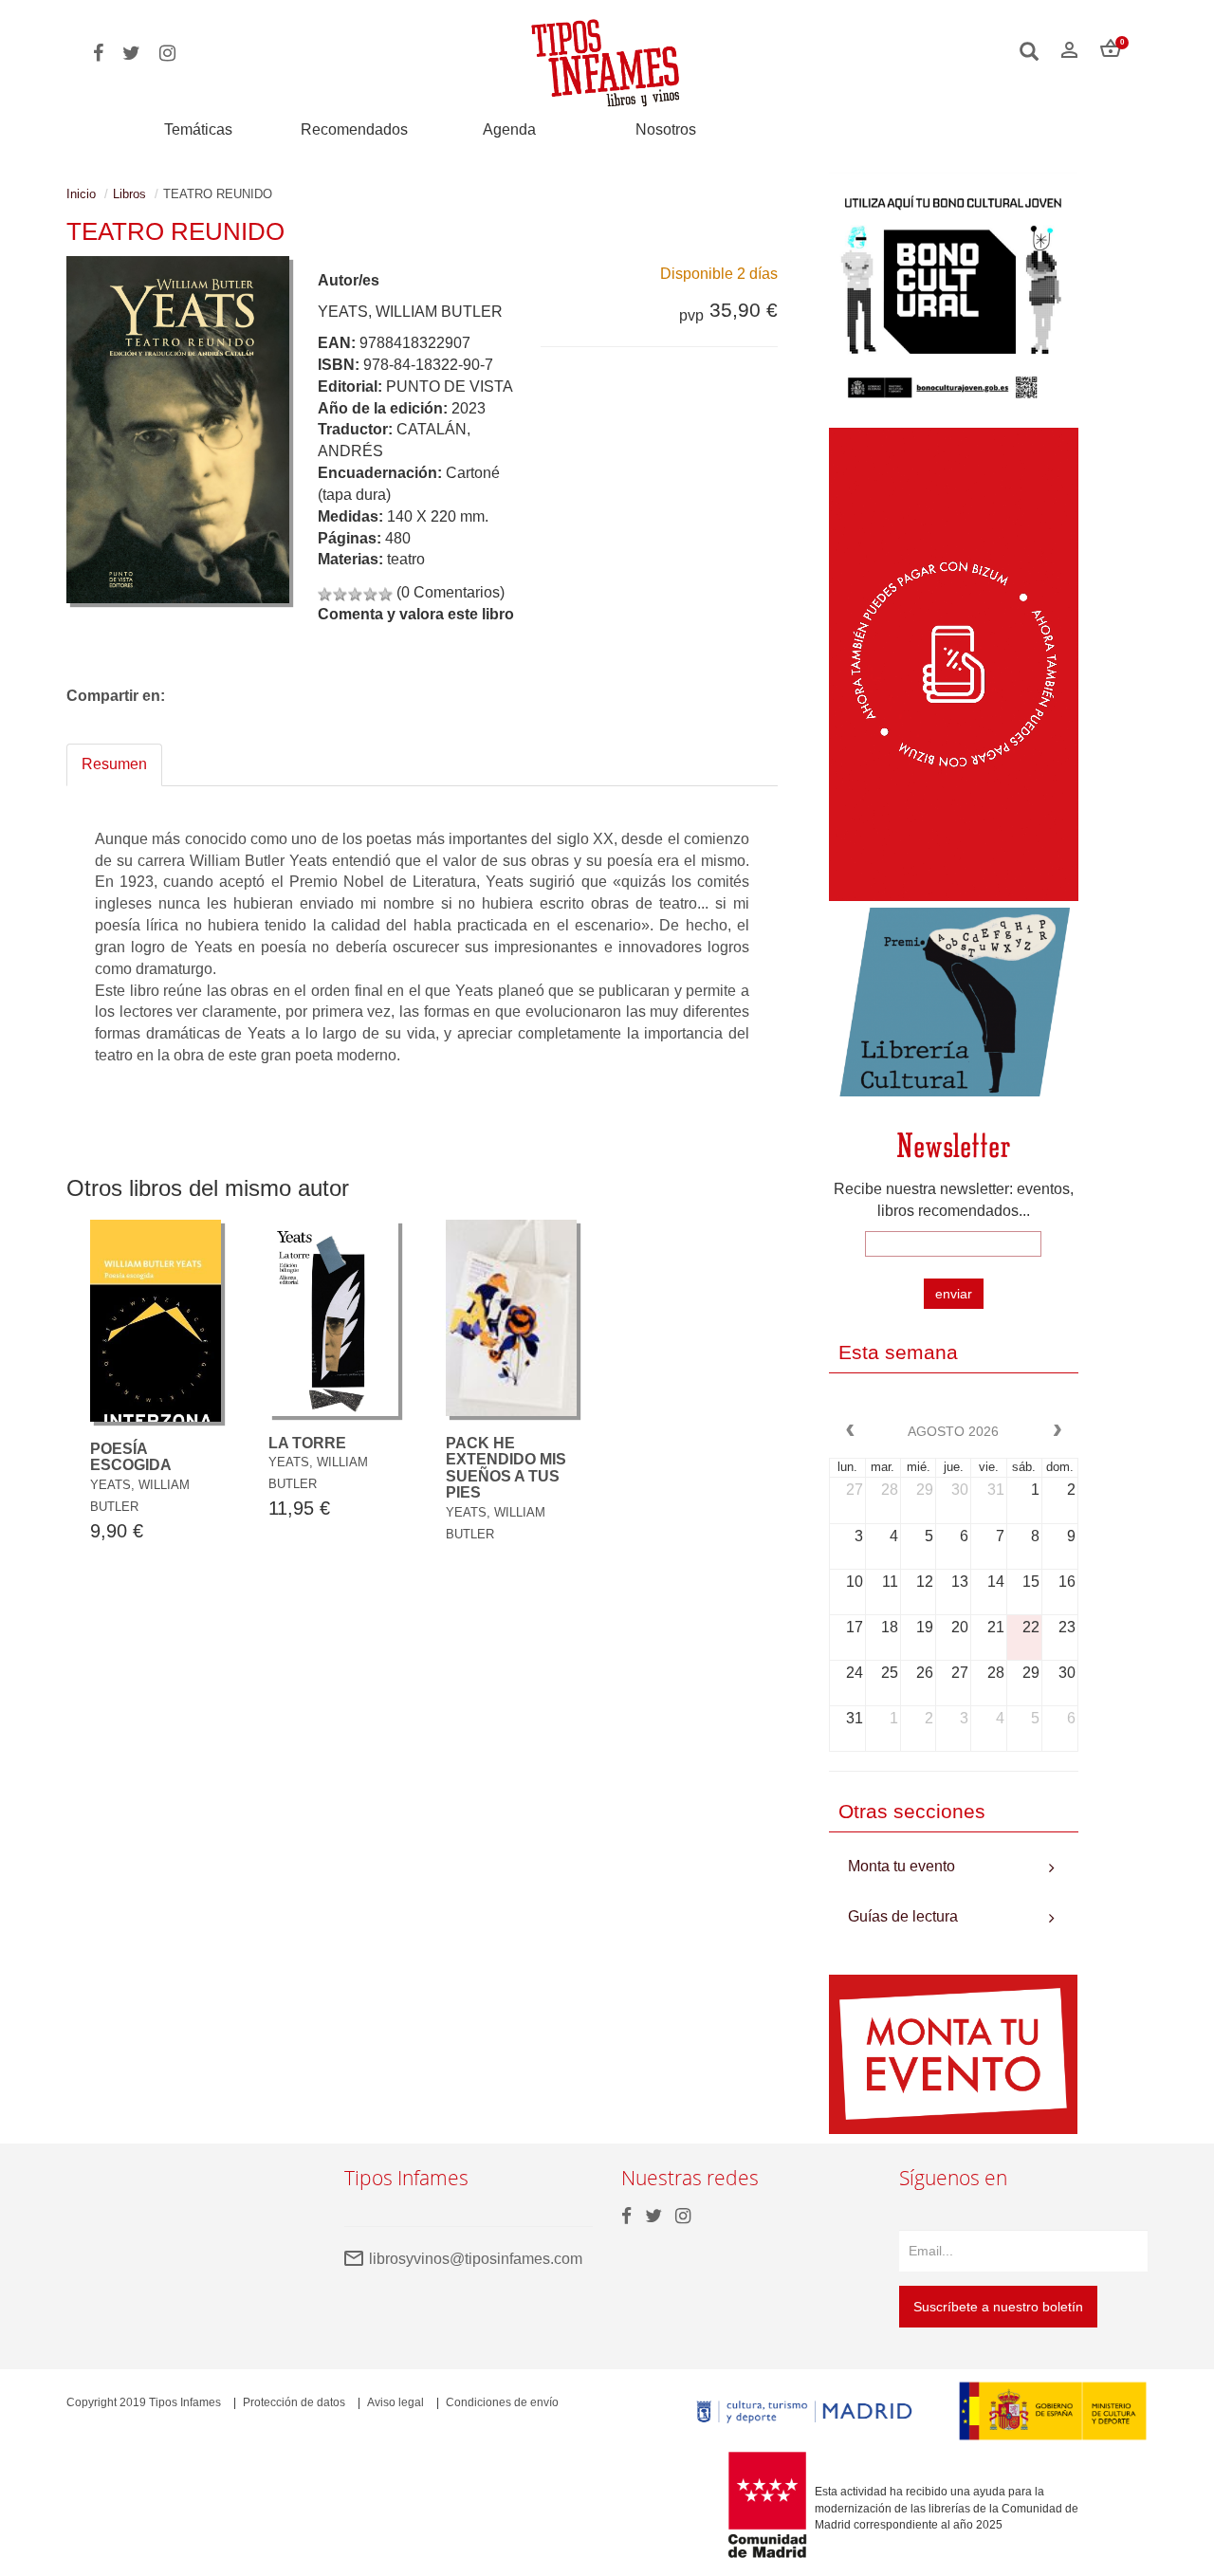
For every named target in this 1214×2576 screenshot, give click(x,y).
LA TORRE (307, 1443)
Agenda (509, 129)
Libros (129, 194)
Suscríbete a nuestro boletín (998, 2307)
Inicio (81, 194)
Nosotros (666, 129)
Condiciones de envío (502, 2402)
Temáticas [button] (198, 129)
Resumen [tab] (114, 764)
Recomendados (354, 129)
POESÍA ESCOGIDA (131, 1457)
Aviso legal (395, 2402)
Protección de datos (294, 2402)
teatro (406, 559)
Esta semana (898, 1352)
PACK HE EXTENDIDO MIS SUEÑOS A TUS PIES (506, 1468)
